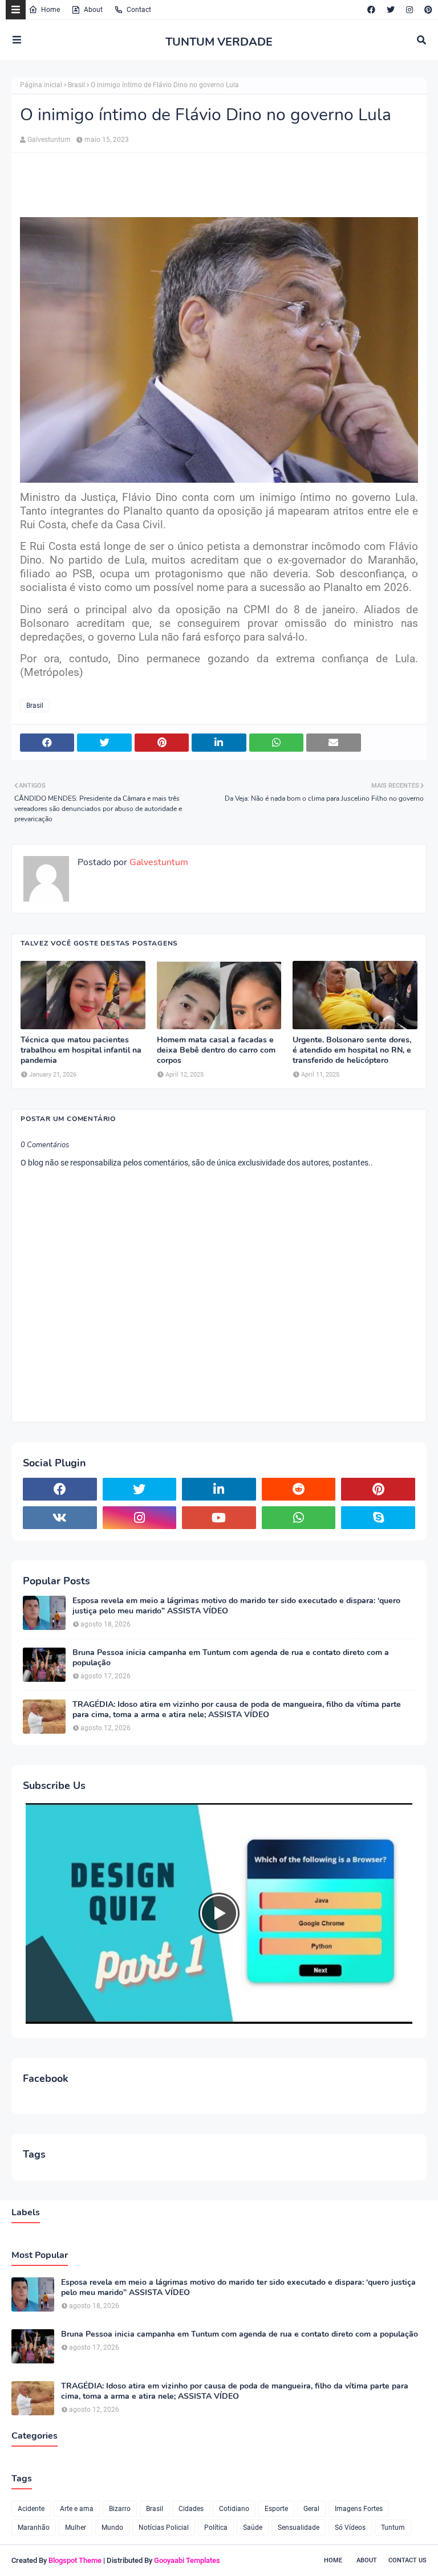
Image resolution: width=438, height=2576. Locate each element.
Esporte (276, 2509)
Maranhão (34, 2528)
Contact (139, 10)
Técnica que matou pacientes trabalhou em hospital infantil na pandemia (81, 1050)
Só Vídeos (350, 2528)
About (93, 10)
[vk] (60, 1518)
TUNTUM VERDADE (219, 42)
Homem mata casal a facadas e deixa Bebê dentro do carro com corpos (216, 1050)
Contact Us (407, 2560)
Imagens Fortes (359, 2509)
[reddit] (299, 1489)
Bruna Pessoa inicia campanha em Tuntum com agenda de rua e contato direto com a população (231, 1658)
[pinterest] (427, 10)
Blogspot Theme (75, 2560)
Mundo (112, 2528)
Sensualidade (299, 2528)
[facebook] (371, 10)
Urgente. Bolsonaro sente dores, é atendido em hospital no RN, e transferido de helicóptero (352, 1050)
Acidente (31, 2509)
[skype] (378, 1518)
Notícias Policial (164, 2528)
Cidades (191, 2509)
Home (50, 10)
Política (216, 2528)
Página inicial (41, 85)
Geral (311, 2509)
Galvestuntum (49, 140)
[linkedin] (219, 1489)
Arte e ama (77, 2509)
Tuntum (393, 2528)
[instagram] (409, 10)
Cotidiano (234, 2509)
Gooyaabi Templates (187, 2560)
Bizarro (120, 2509)
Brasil (76, 85)
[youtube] (219, 1518)
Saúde (253, 2528)
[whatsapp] (299, 1518)
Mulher (76, 2528)
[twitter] (391, 10)
